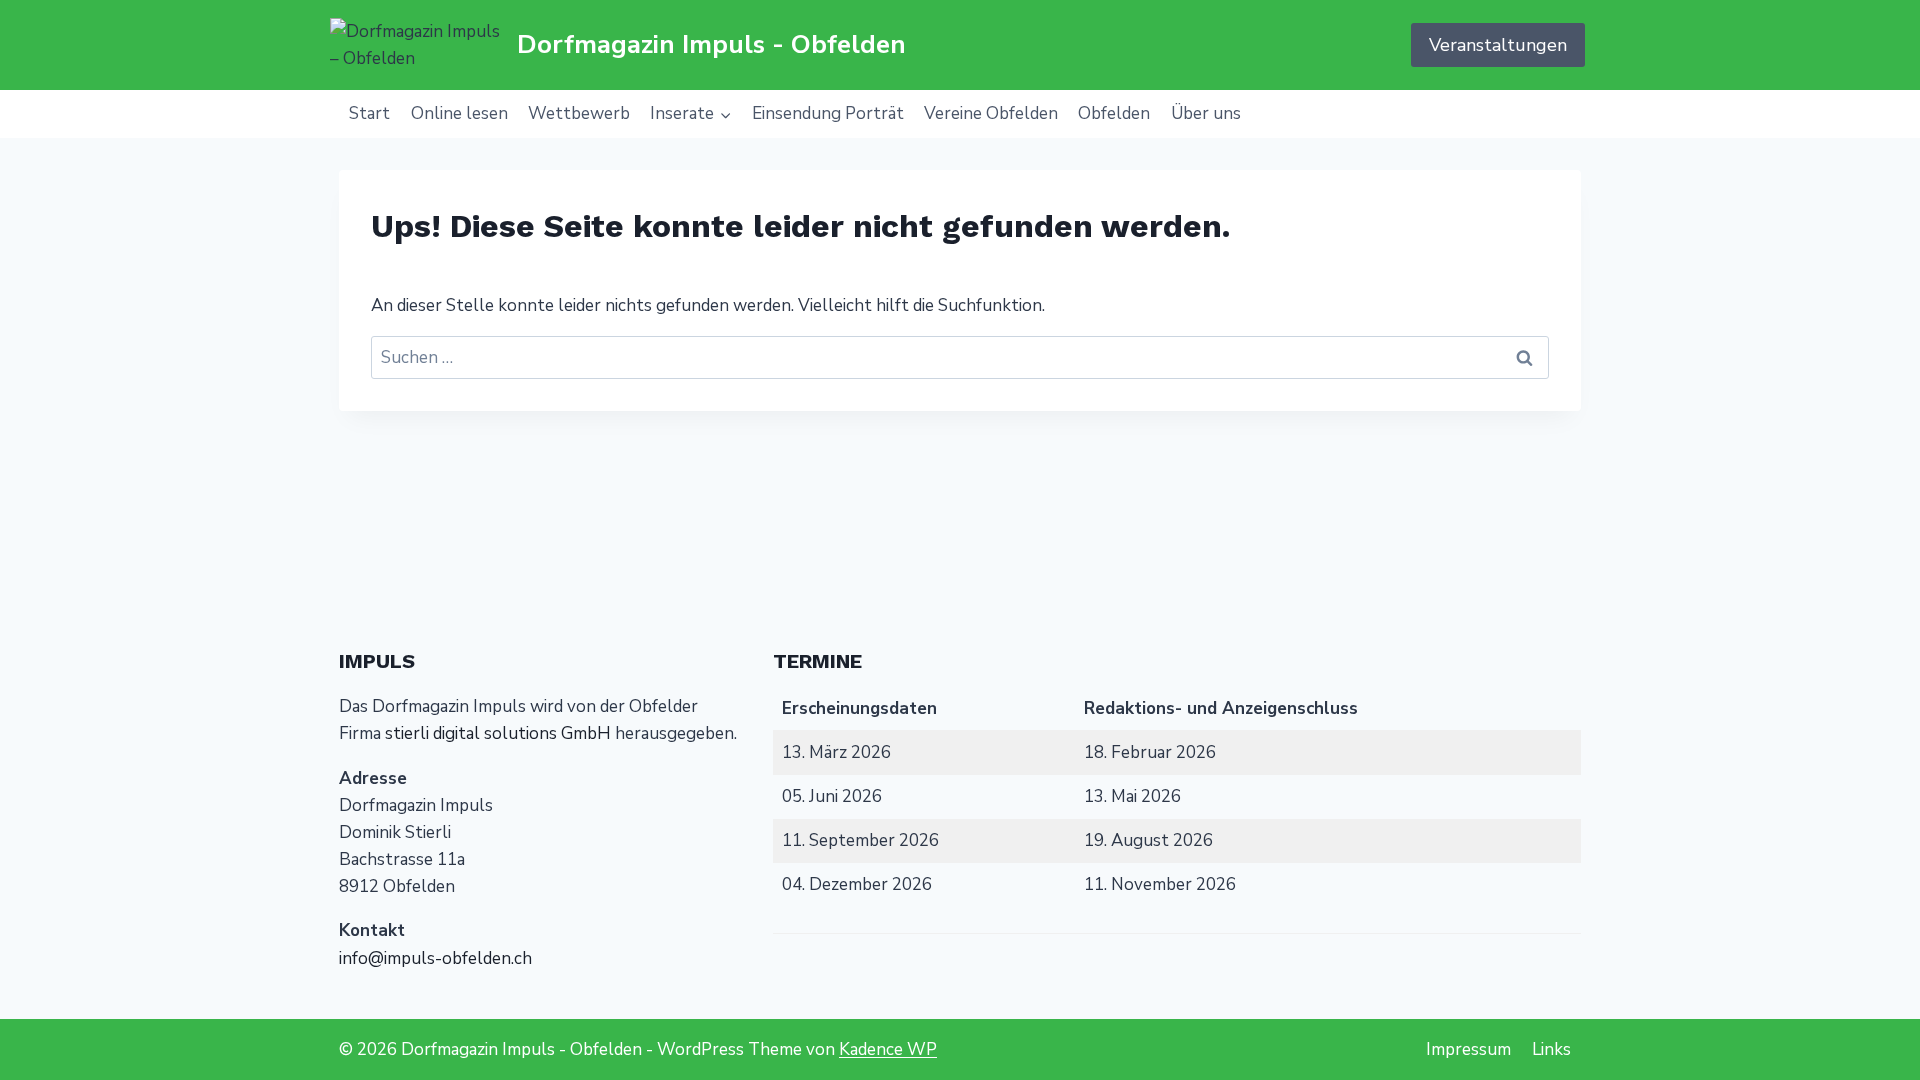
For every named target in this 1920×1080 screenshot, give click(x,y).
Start (369, 113)
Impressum (1468, 1049)
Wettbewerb (579, 113)
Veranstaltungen (1498, 45)
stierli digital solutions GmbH (498, 733)
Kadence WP (888, 1049)
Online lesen (459, 113)
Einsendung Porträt (828, 113)
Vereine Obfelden (991, 113)
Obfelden (1114, 113)
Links (1551, 1049)
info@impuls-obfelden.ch (435, 958)
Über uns (1206, 113)
